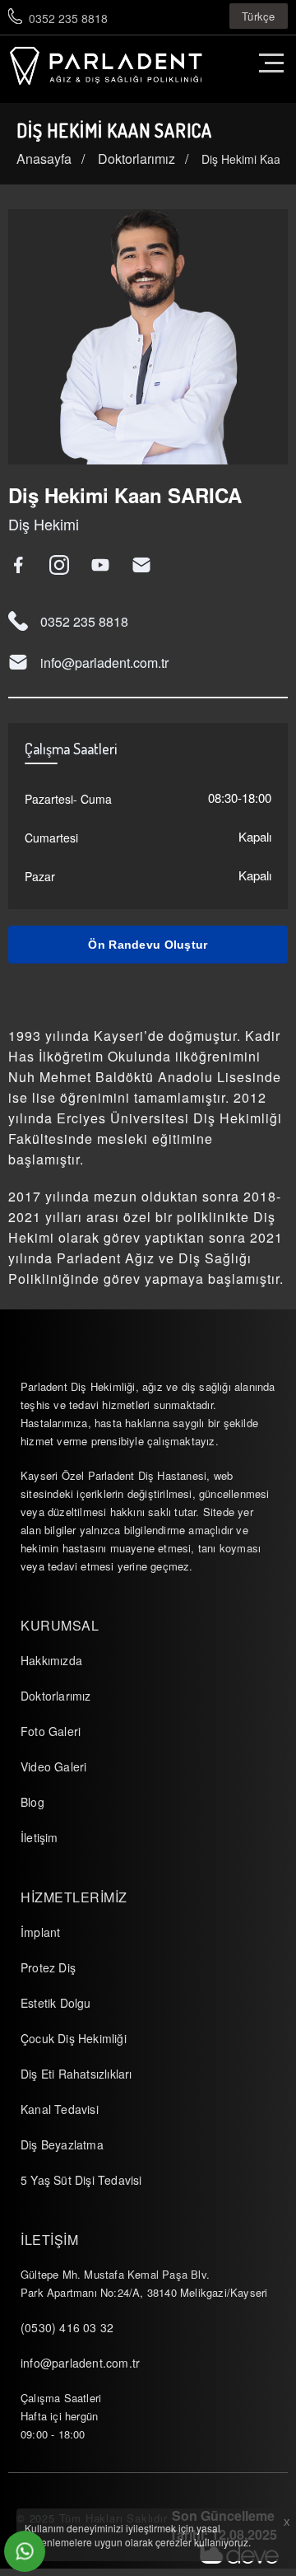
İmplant (40, 1932)
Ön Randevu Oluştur (148, 945)
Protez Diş (48, 1967)
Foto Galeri (51, 1731)
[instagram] (64, 565)
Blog (32, 1802)
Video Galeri (53, 1766)
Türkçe (259, 16)
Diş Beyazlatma (62, 2144)
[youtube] (105, 565)
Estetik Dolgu (56, 2003)
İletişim (39, 1837)
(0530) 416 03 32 (67, 2327)
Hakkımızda (51, 1660)
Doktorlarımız (56, 1696)
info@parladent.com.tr (104, 663)
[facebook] (23, 565)
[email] (146, 565)
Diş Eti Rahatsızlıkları (76, 2074)
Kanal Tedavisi (60, 2109)
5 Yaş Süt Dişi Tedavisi (81, 2180)
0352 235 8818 (68, 18)
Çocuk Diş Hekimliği (74, 2038)
